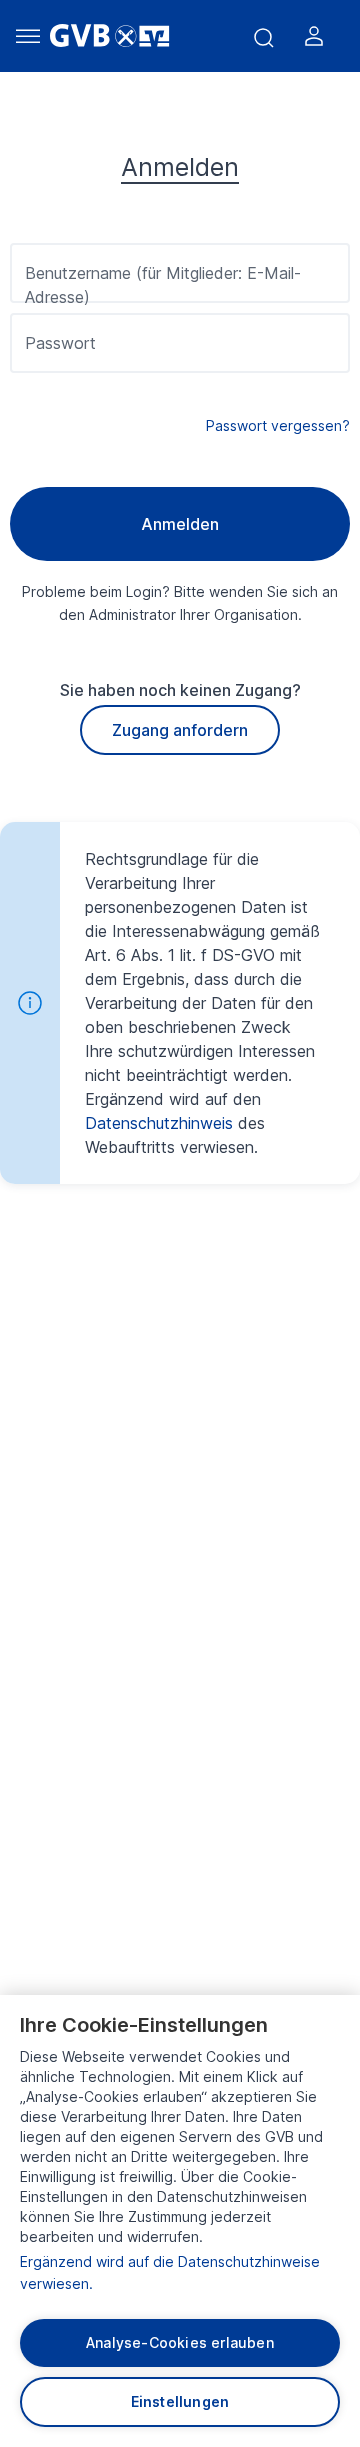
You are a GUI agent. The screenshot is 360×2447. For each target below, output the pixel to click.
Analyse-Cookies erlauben (180, 2342)
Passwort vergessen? (278, 425)
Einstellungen (180, 2401)
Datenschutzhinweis (159, 1123)
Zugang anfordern (180, 730)
